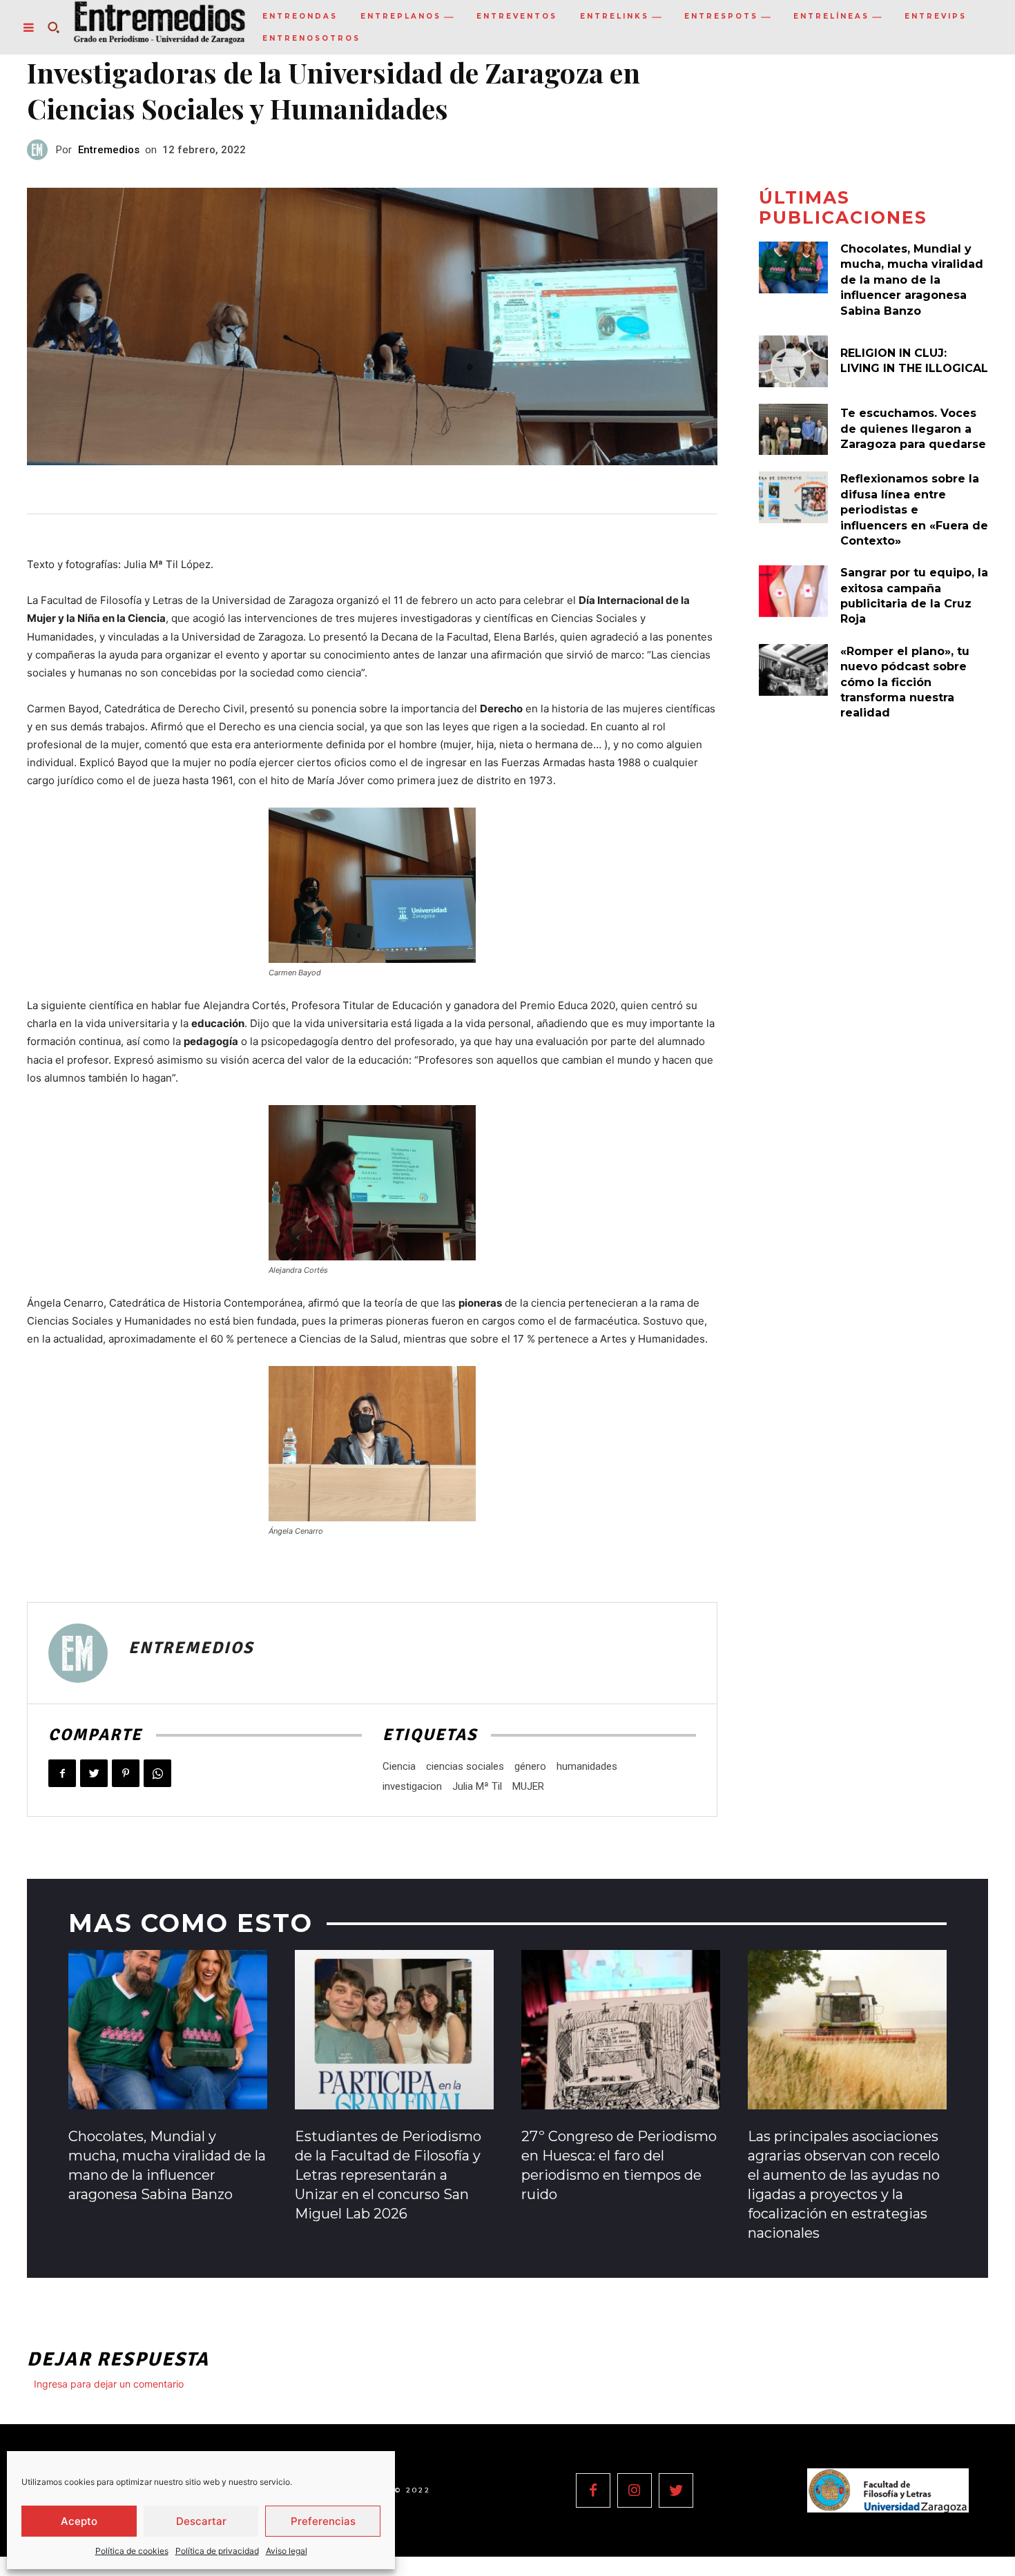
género (530, 1766)
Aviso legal (287, 2551)
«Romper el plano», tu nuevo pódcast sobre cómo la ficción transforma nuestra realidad (905, 682)
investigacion (412, 1786)
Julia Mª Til (477, 1786)
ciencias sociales (465, 1766)
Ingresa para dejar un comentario (109, 2384)
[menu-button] (28, 28)
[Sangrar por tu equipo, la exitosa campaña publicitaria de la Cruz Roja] (793, 591)
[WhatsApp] (157, 1773)
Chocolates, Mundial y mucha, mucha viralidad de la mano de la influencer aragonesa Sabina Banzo (912, 280)
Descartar (201, 2521)
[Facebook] (62, 1773)
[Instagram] (635, 2490)
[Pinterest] (126, 1773)
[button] (53, 28)
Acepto (79, 2521)
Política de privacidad (217, 2551)
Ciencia (399, 1766)
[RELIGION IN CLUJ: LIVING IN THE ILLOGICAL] (793, 361)
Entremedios (109, 150)
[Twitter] (94, 1773)
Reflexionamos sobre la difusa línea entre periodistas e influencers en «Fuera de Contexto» (914, 510)
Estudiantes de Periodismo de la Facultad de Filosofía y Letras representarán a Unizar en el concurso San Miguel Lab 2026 (388, 2175)
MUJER (528, 1786)
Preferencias (323, 2521)
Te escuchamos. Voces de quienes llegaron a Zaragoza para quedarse (913, 429)
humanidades (587, 1766)
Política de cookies (132, 2551)
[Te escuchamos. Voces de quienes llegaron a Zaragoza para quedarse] (793, 430)
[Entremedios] (41, 150)
